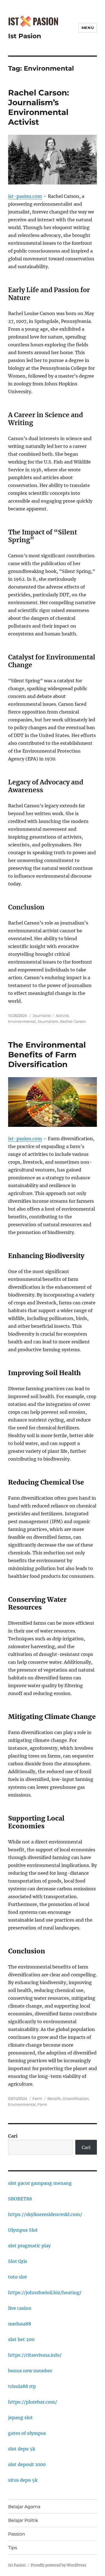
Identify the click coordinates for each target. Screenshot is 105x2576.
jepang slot (20, 2417)
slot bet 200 (21, 2339)
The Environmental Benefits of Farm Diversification (47, 1055)
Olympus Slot (23, 2230)
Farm (37, 2099)
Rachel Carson (73, 1021)
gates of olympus (27, 2433)
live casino (20, 2308)
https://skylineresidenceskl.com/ (45, 2214)
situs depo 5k (23, 2480)
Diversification (76, 2099)
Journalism (48, 1021)
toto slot (18, 2277)
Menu (88, 28)
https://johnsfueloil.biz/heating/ (45, 2292)
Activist (62, 1015)
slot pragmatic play (29, 2246)
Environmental (22, 1021)
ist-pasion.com (25, 196)
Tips (13, 2548)
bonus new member (30, 2371)
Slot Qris (18, 2261)
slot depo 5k (22, 2449)
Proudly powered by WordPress (59, 2565)
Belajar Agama (24, 2507)
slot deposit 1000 (27, 2464)
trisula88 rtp (22, 2386)
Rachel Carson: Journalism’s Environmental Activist (39, 107)
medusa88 (20, 2324)
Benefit (54, 2099)
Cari (13, 2136)
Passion (17, 2534)
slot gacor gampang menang (40, 2183)
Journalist (42, 1015)
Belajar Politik (23, 2520)
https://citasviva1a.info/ (35, 2355)
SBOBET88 (20, 2199)
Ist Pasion (25, 36)
